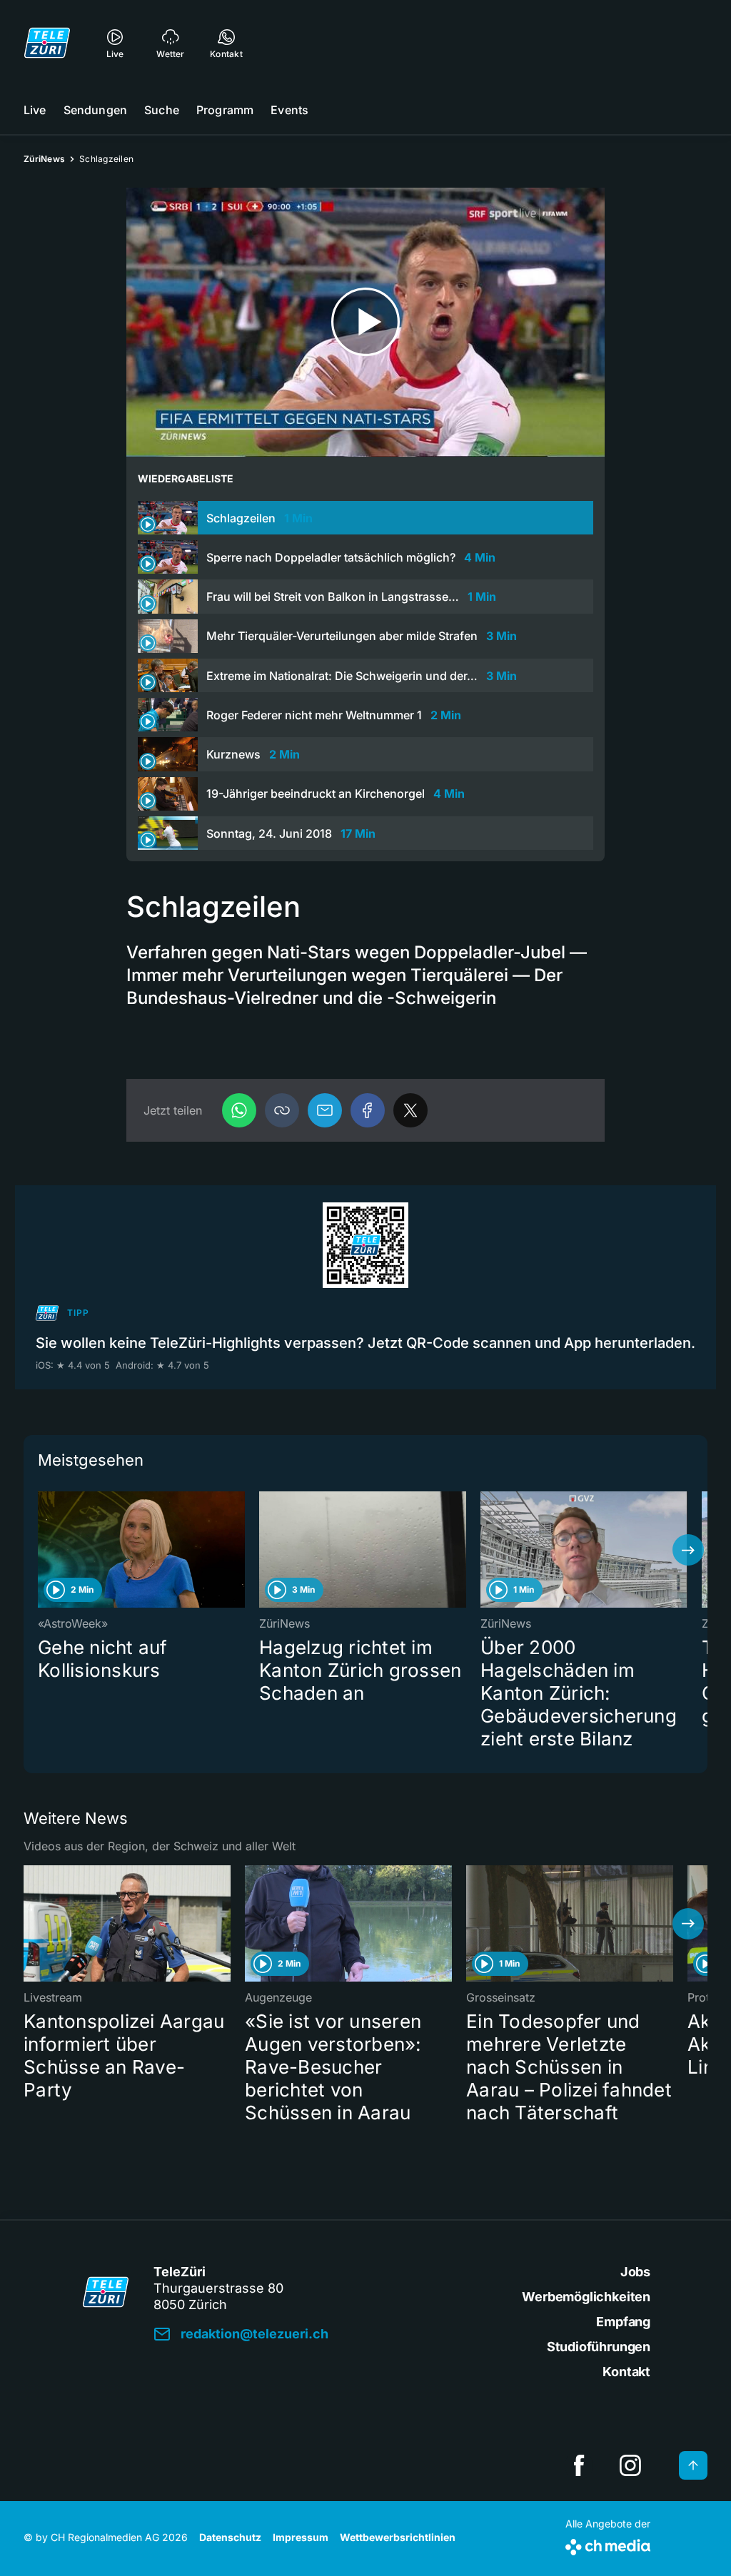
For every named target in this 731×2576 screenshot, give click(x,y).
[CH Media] (608, 2544)
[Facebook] (368, 1110)
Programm (225, 110)
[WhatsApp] (239, 1110)
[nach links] (43, 1550)
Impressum (301, 2537)
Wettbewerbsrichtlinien (398, 2537)
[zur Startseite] (47, 43)
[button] (282, 1110)
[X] (410, 1110)
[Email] (325, 1110)
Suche (162, 110)
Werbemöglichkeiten (586, 2297)
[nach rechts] (688, 1550)
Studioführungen (599, 2347)
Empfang (623, 2322)
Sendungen (95, 110)
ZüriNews (44, 159)
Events (289, 110)
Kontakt (626, 2372)
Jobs (635, 2272)
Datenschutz (230, 2537)
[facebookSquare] (579, 2465)
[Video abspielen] (365, 322)
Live (35, 110)
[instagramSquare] (630, 2465)
